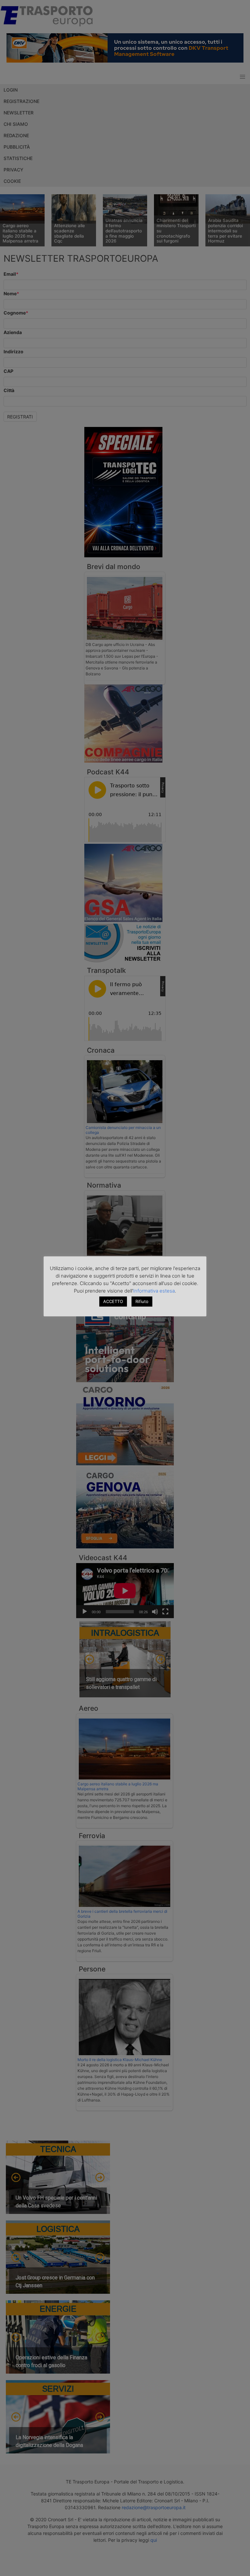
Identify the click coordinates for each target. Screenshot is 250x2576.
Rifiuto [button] (142, 1301)
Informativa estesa (154, 1291)
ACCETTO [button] (113, 1301)
